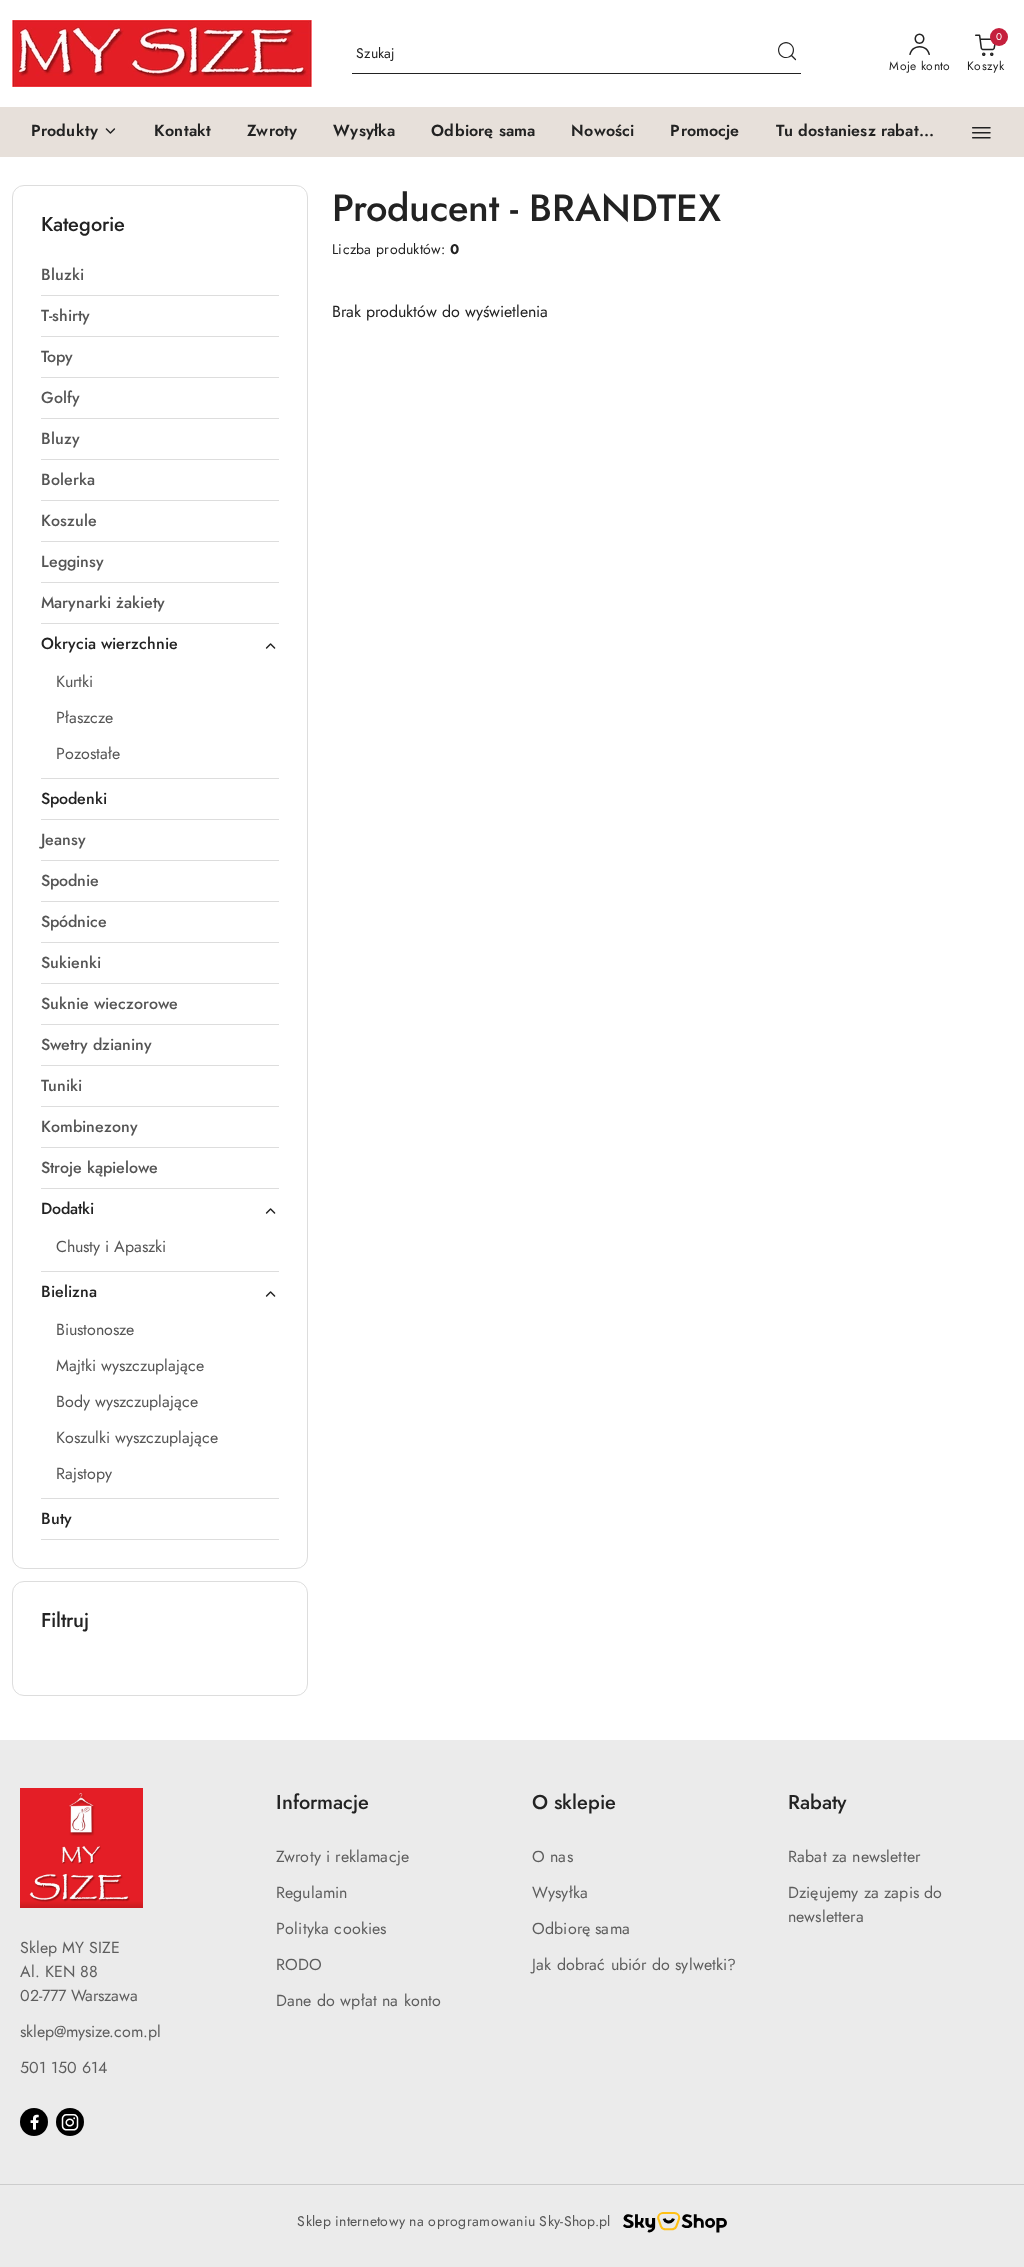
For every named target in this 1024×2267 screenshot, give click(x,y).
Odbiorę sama (581, 1928)
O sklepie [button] (574, 1802)
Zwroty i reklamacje (342, 1856)
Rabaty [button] (817, 1802)
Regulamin (311, 1892)
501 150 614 (63, 2067)
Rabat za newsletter (854, 1856)
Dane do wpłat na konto (359, 2000)
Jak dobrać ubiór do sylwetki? (634, 1964)
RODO (299, 1964)
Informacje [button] (322, 1802)
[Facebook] (34, 2122)
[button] (74, 132)
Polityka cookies (331, 1928)
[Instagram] (70, 2122)
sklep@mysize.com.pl (90, 2031)
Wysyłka (560, 1892)
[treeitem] (160, 275)
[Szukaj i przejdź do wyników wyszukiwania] (787, 54)
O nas (552, 1856)
